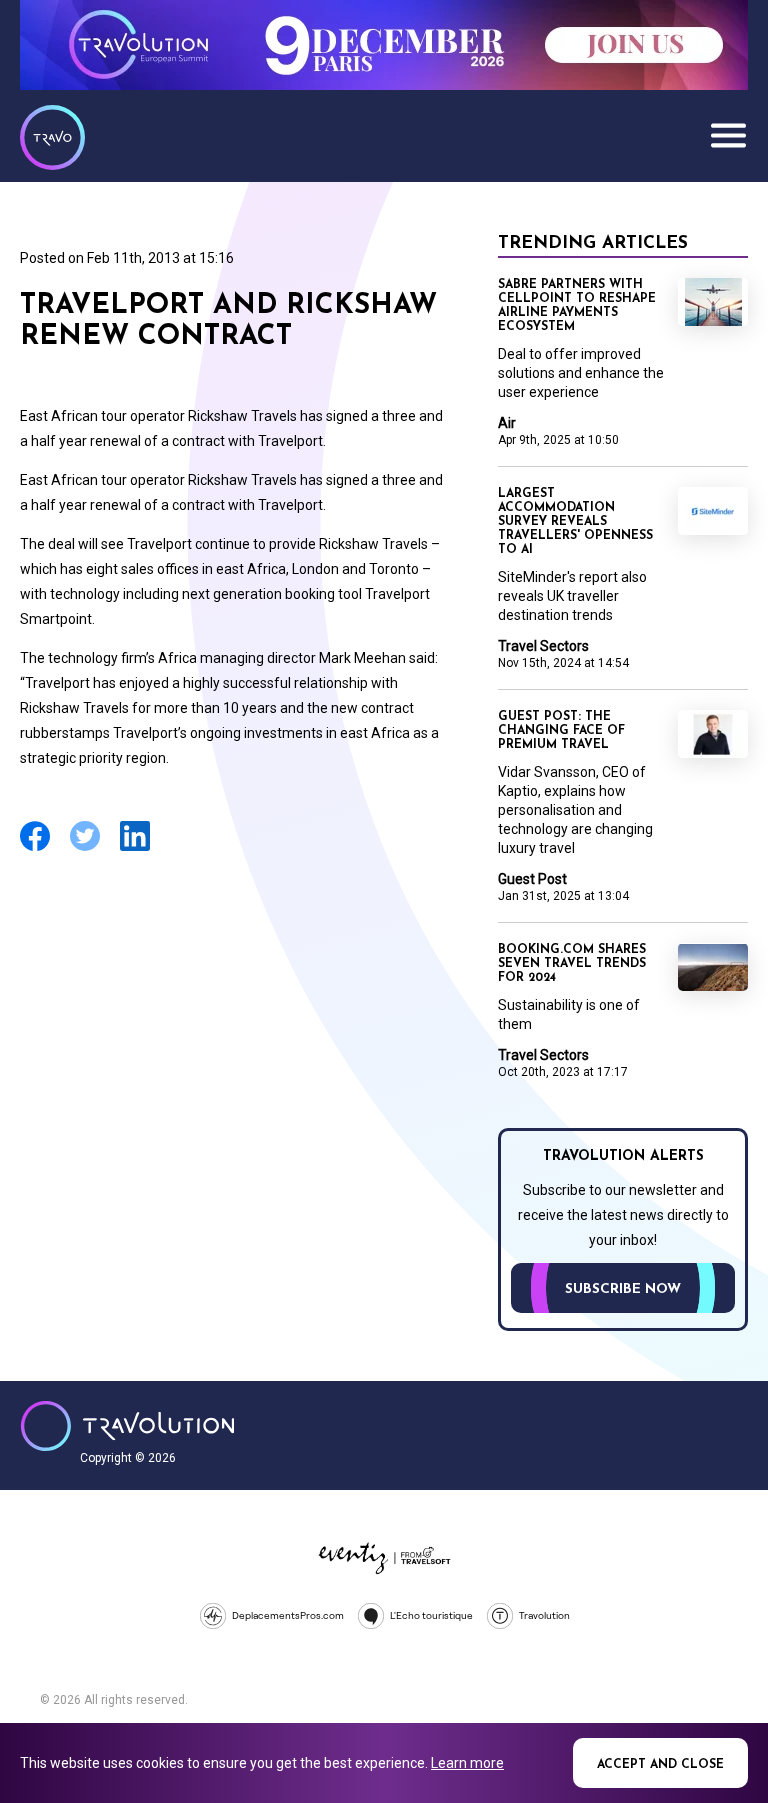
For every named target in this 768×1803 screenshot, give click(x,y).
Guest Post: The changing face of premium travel (561, 731)
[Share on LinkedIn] (135, 848)
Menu (728, 135)
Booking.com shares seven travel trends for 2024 (572, 964)
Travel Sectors (543, 646)
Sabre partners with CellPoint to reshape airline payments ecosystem (577, 306)
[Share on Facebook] (35, 848)
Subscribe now (623, 1289)
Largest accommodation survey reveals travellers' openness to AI (575, 522)
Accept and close (660, 1765)
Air (507, 423)
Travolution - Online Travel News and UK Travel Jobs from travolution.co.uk (127, 1426)
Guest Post (532, 879)
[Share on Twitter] (85, 848)
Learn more (467, 1763)
